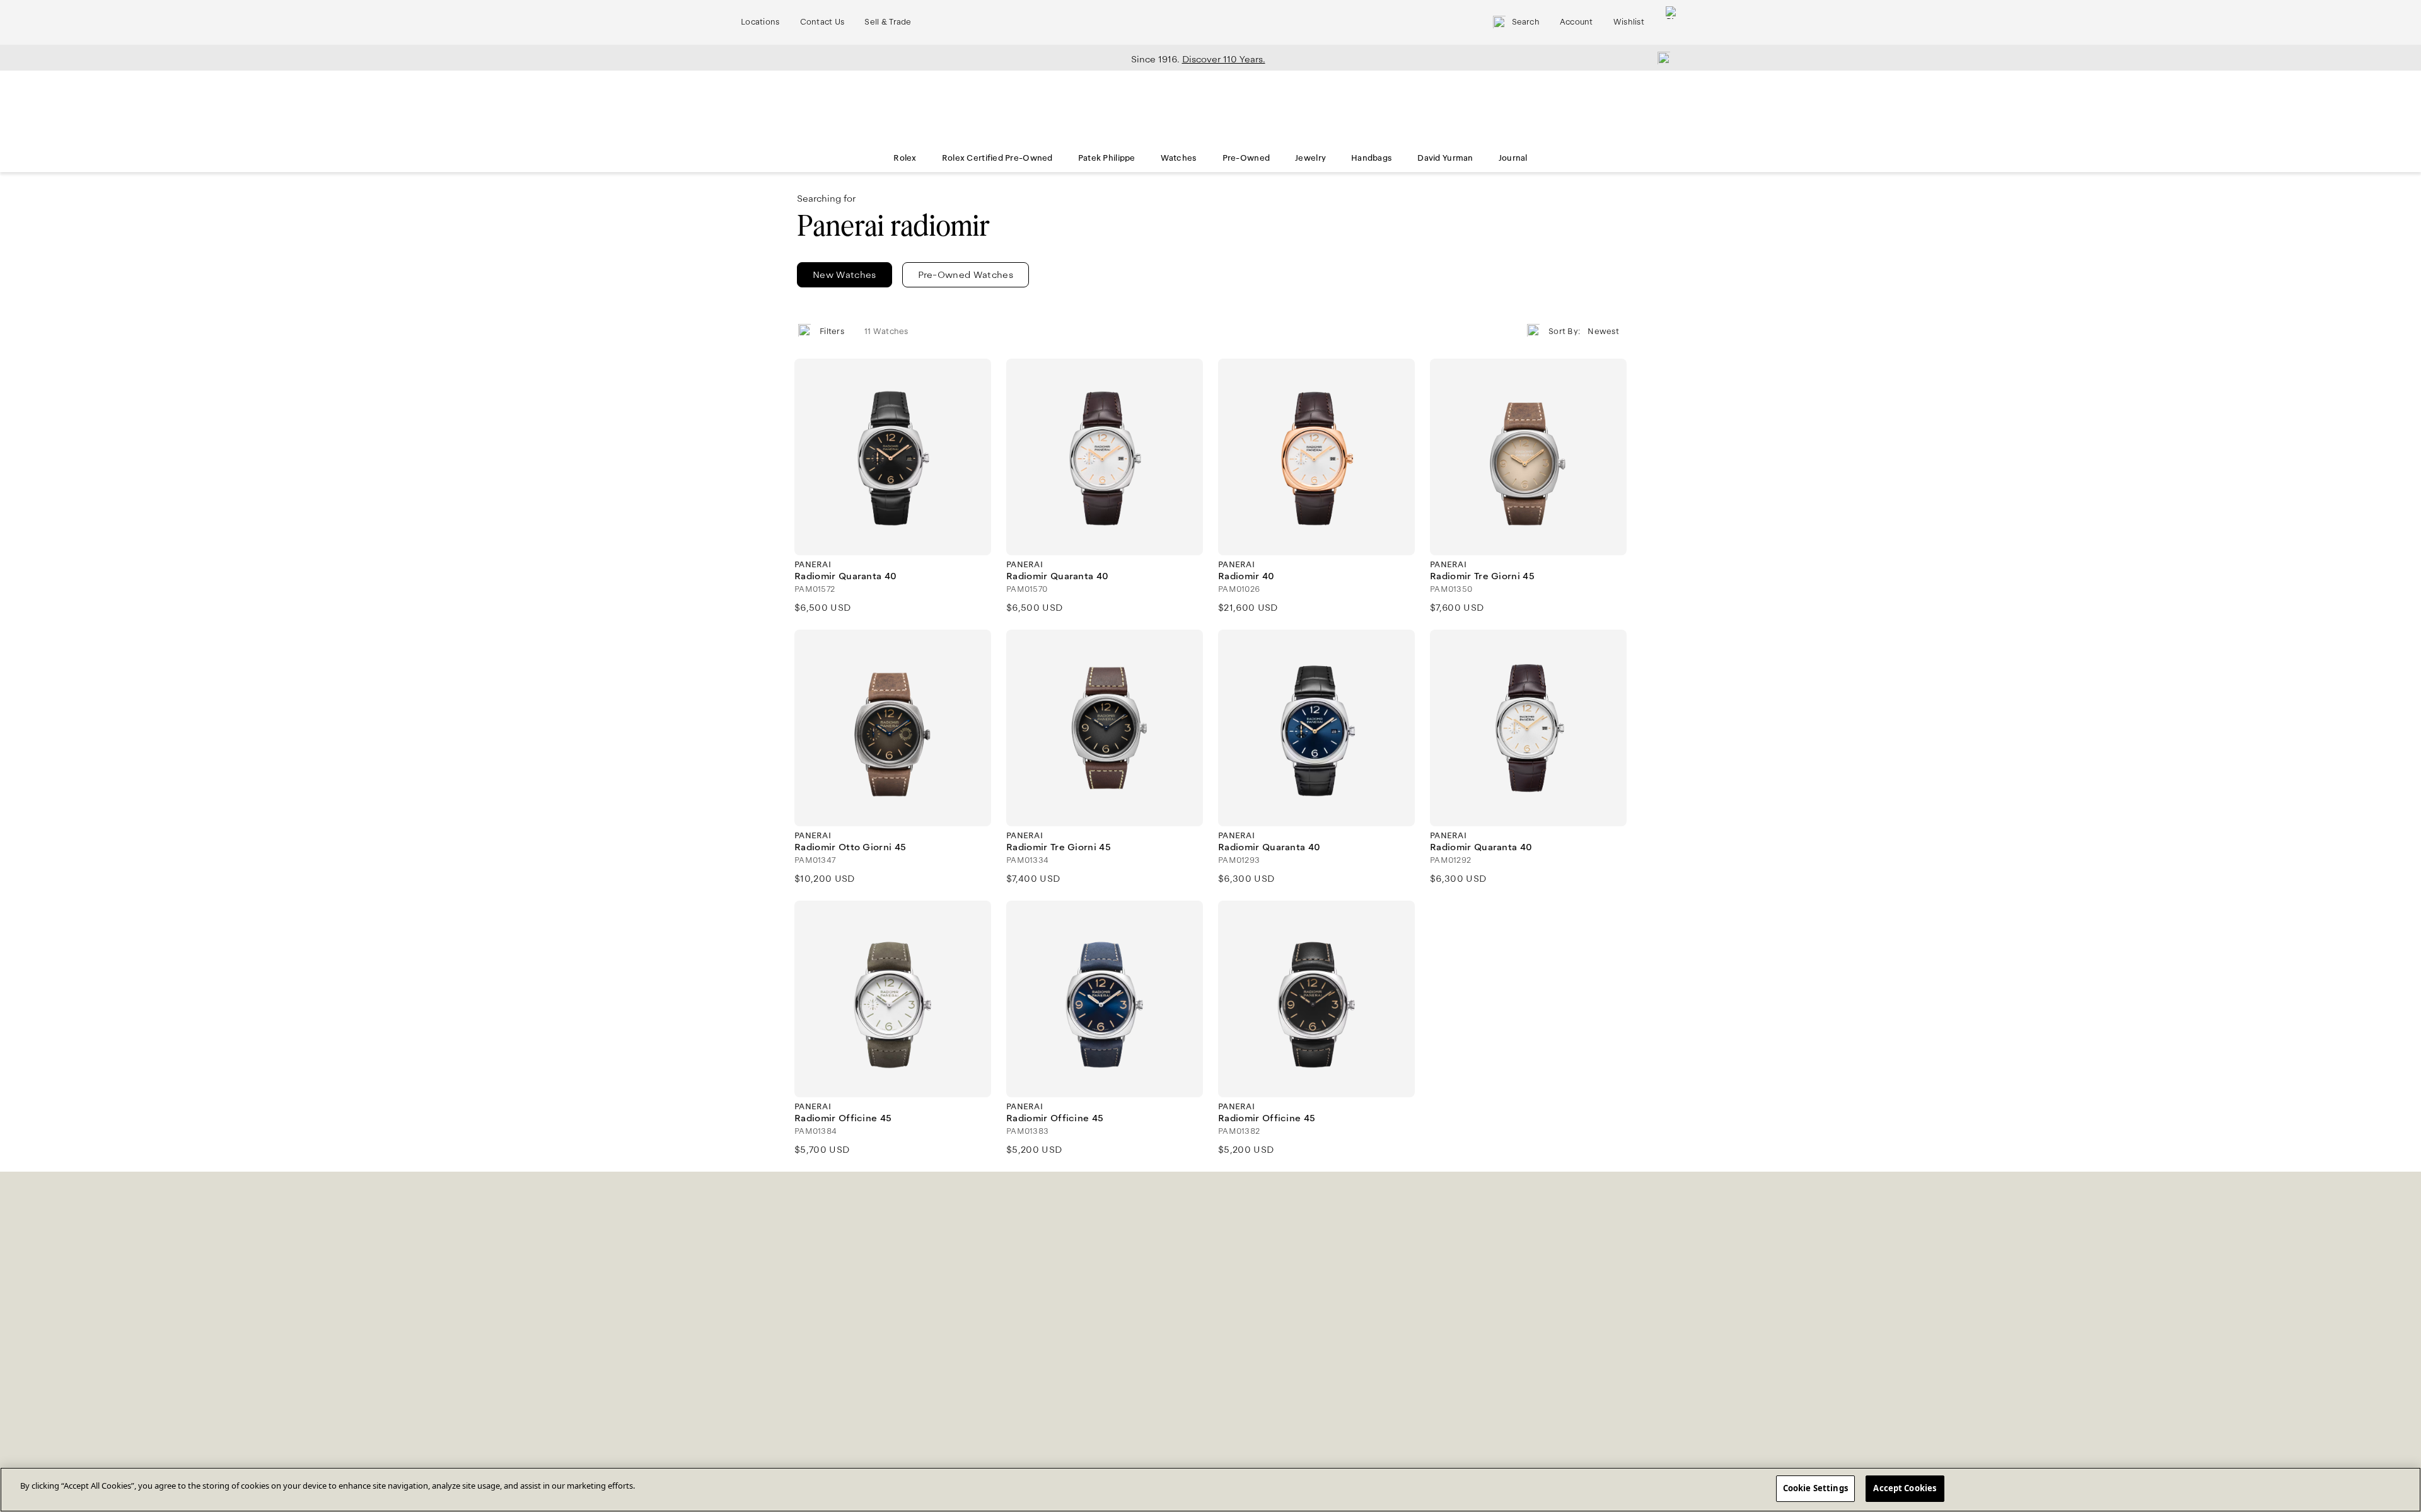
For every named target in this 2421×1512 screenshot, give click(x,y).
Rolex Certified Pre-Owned (997, 158)
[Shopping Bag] (1672, 22)
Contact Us (822, 22)
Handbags (1372, 158)
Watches (1179, 158)
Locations (760, 22)
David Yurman (1445, 158)
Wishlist (1629, 22)
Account (1576, 22)
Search (1526, 22)
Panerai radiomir (893, 226)
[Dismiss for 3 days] (1660, 57)
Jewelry (1310, 158)
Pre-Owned (1246, 158)
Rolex (905, 158)
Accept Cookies (1905, 1488)
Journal (1513, 158)
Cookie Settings (1815, 1488)
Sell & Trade (888, 22)
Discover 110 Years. (1224, 59)
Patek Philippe (1107, 158)
